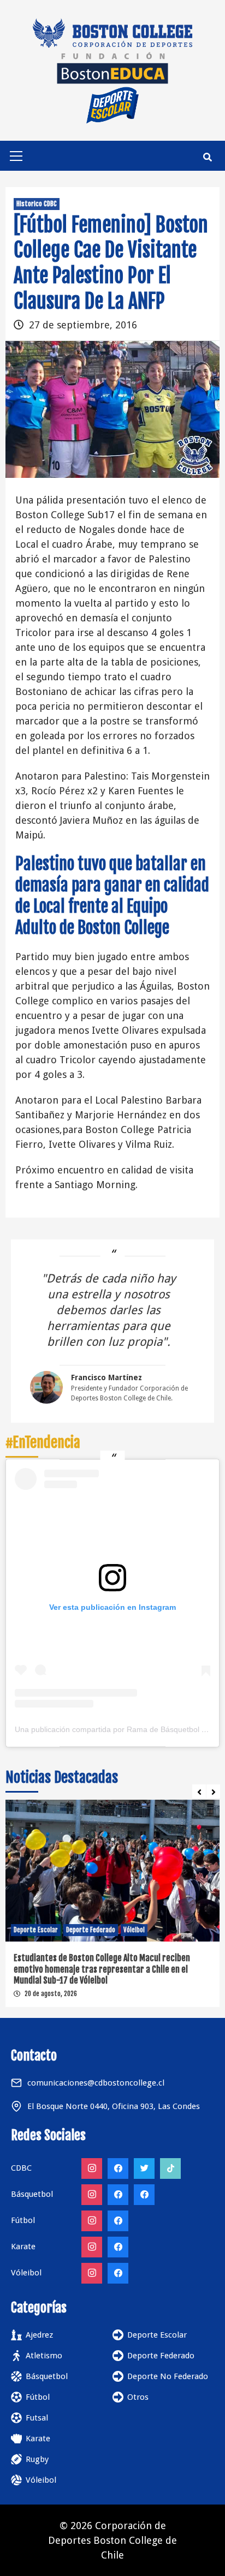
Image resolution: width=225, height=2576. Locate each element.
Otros (138, 2397)
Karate (38, 2439)
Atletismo (44, 2356)
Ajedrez (39, 2335)
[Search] (207, 157)
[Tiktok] (170, 2168)
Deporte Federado (91, 1930)
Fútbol (38, 2397)
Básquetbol (47, 2376)
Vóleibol (134, 1930)
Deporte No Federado (168, 2376)
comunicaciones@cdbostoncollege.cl (96, 2083)
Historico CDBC (37, 204)
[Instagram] (92, 2168)
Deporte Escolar (36, 1930)
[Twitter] (144, 2168)
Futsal (37, 2418)
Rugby (37, 2459)
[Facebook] (118, 2168)
